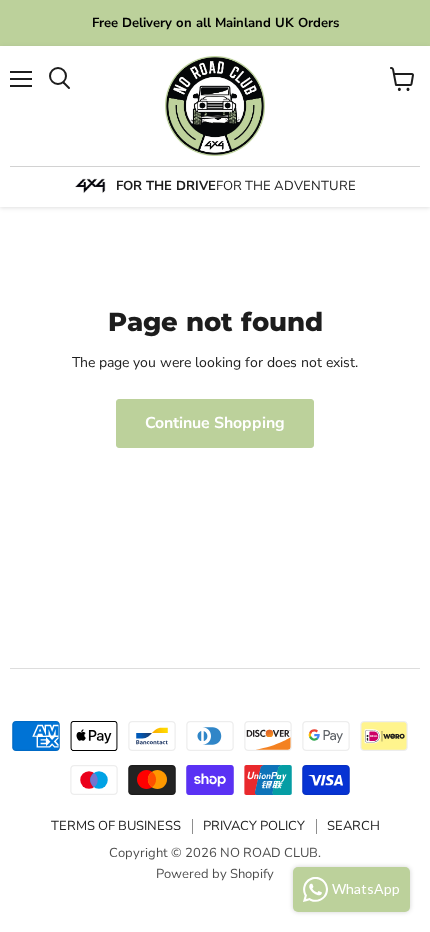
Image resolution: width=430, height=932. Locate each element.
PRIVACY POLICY (254, 826)
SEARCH (353, 826)
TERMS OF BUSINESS (116, 826)
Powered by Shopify (215, 874)
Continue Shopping (215, 423)
